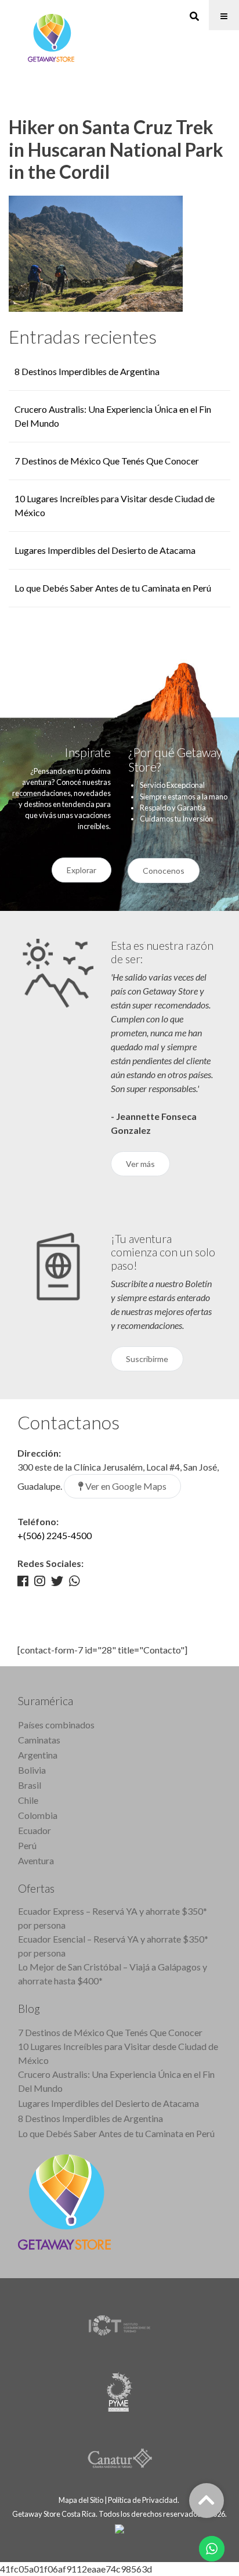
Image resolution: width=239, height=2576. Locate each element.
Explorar (82, 870)
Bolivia (32, 1770)
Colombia (38, 1815)
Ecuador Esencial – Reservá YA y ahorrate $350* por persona (113, 1946)
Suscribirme (147, 1359)
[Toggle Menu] (224, 15)
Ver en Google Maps (125, 1486)
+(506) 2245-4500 (55, 1535)
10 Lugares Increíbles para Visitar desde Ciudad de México (118, 2053)
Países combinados (56, 1725)
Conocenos (164, 871)
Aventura (36, 1860)
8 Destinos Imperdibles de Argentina (87, 371)
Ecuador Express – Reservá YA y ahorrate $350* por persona (113, 1918)
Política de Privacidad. (144, 2500)
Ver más (140, 1164)
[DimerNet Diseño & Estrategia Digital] (119, 2528)
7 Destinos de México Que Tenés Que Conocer (107, 461)
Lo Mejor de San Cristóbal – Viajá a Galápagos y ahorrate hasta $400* (113, 1974)
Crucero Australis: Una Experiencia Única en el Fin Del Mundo (116, 2081)
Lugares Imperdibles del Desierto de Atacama (105, 550)
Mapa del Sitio (81, 2500)
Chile (28, 1800)
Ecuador (35, 1830)
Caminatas (39, 1740)
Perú (27, 1845)
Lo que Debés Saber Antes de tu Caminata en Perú (113, 588)
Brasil (30, 1785)
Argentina (38, 1755)
